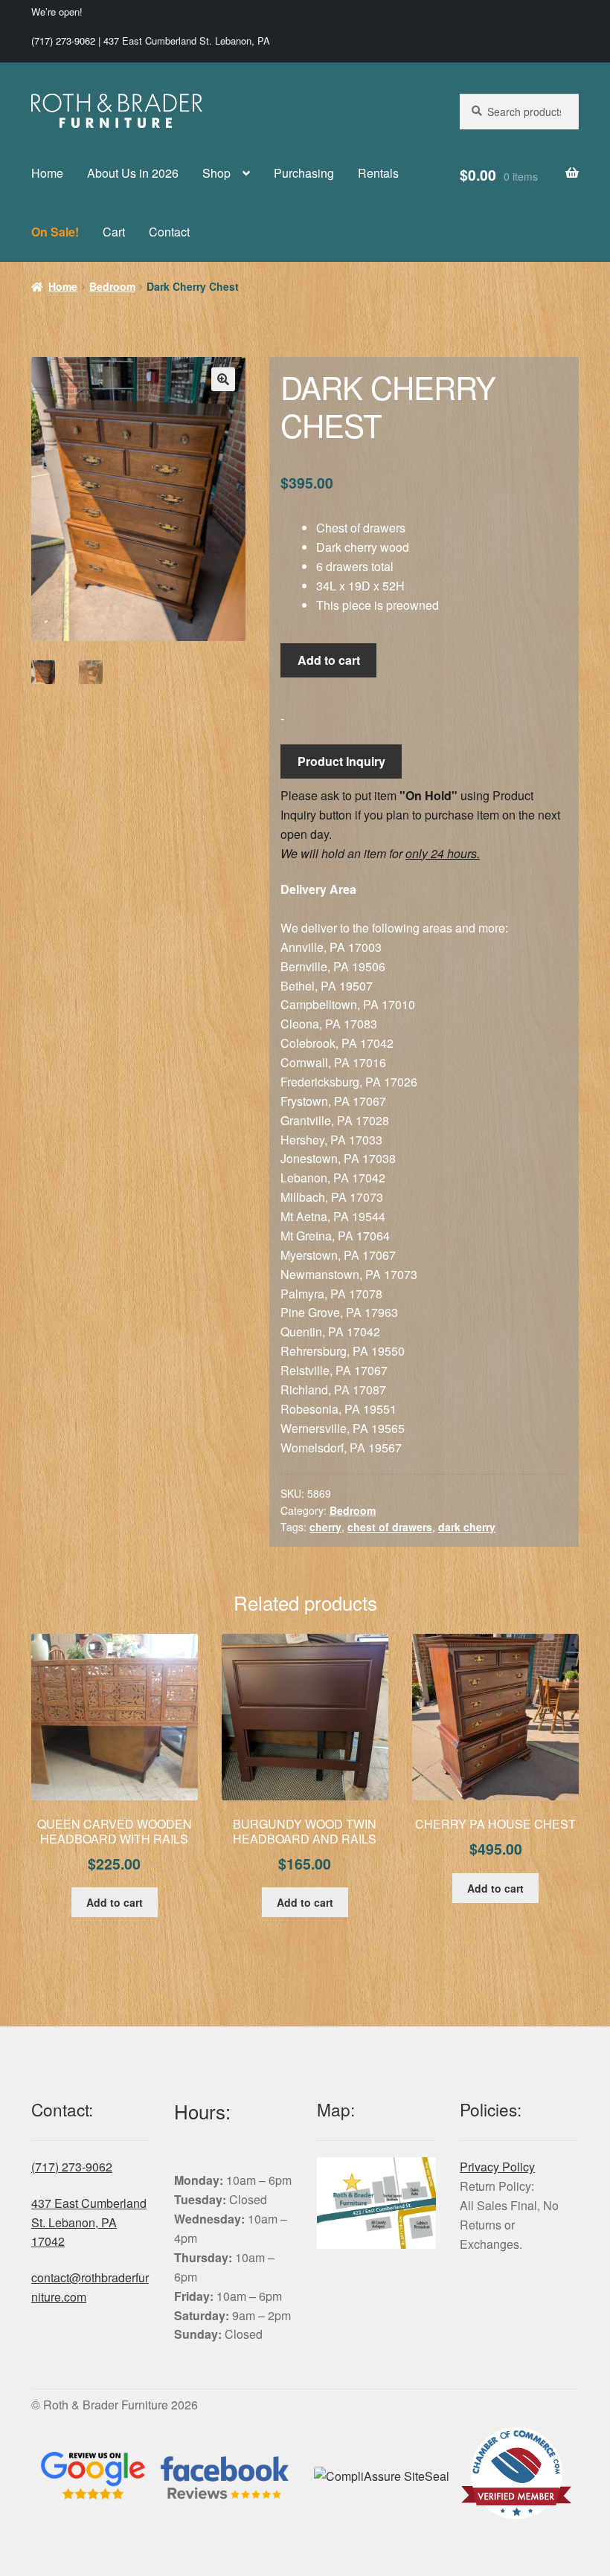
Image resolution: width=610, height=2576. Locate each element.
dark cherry (467, 1527)
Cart (114, 232)
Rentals (378, 173)
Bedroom (112, 286)
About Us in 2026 (133, 173)
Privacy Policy (497, 2167)
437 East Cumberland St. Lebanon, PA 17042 (89, 2222)
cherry (325, 1527)
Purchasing (304, 173)
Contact (169, 232)
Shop (216, 173)
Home (47, 173)
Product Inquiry (341, 761)
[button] (223, 379)
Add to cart (329, 660)
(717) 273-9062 (63, 41)
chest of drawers (390, 1527)
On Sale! (55, 232)
